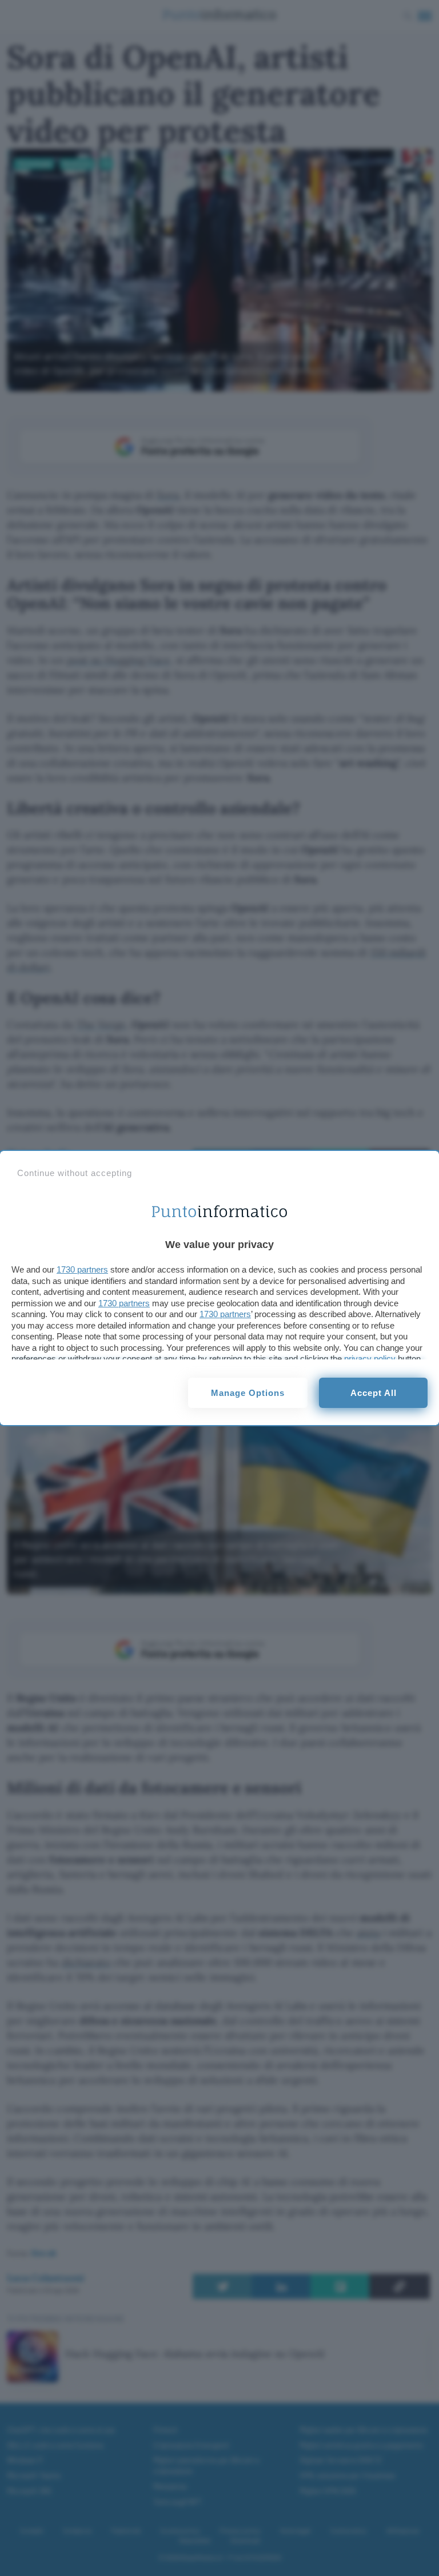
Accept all (374, 1393)
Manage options (248, 1393)
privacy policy (370, 1359)
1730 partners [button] (82, 1269)
